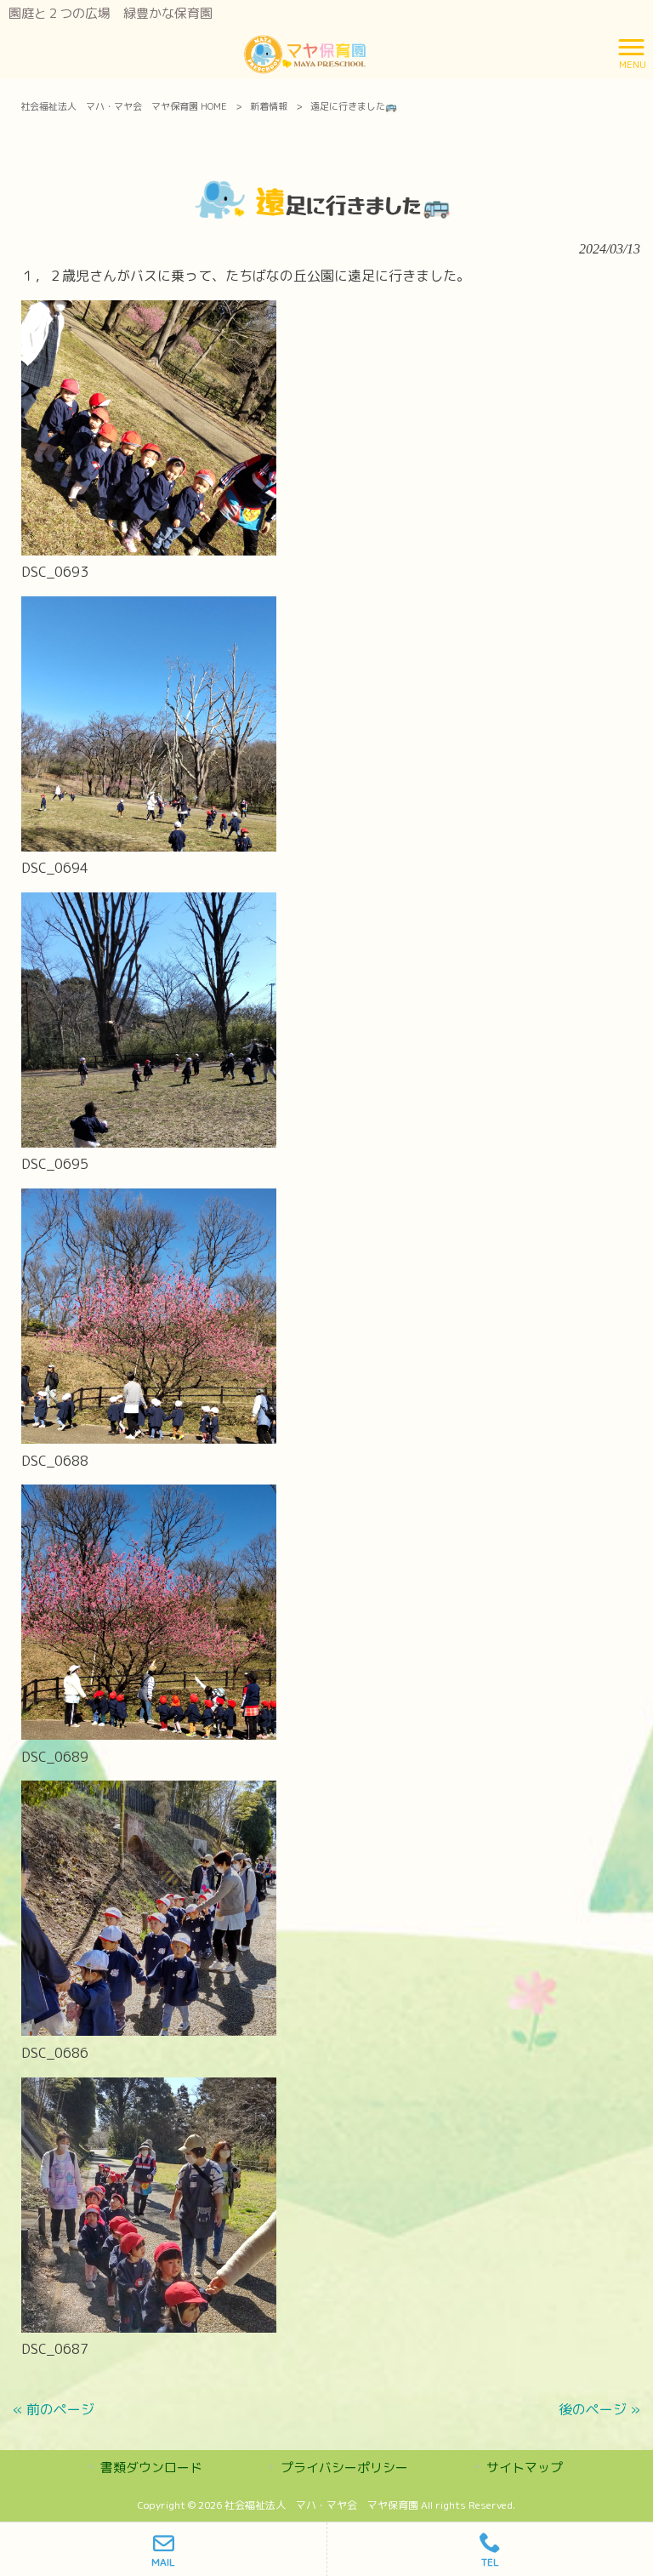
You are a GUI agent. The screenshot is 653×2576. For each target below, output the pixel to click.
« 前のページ (54, 2409)
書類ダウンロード (151, 2468)
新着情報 (269, 106)
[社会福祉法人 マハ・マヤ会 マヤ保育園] (305, 52)
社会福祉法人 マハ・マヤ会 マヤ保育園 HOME (124, 106)
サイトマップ (525, 2468)
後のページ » (599, 2409)
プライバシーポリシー (344, 2468)
